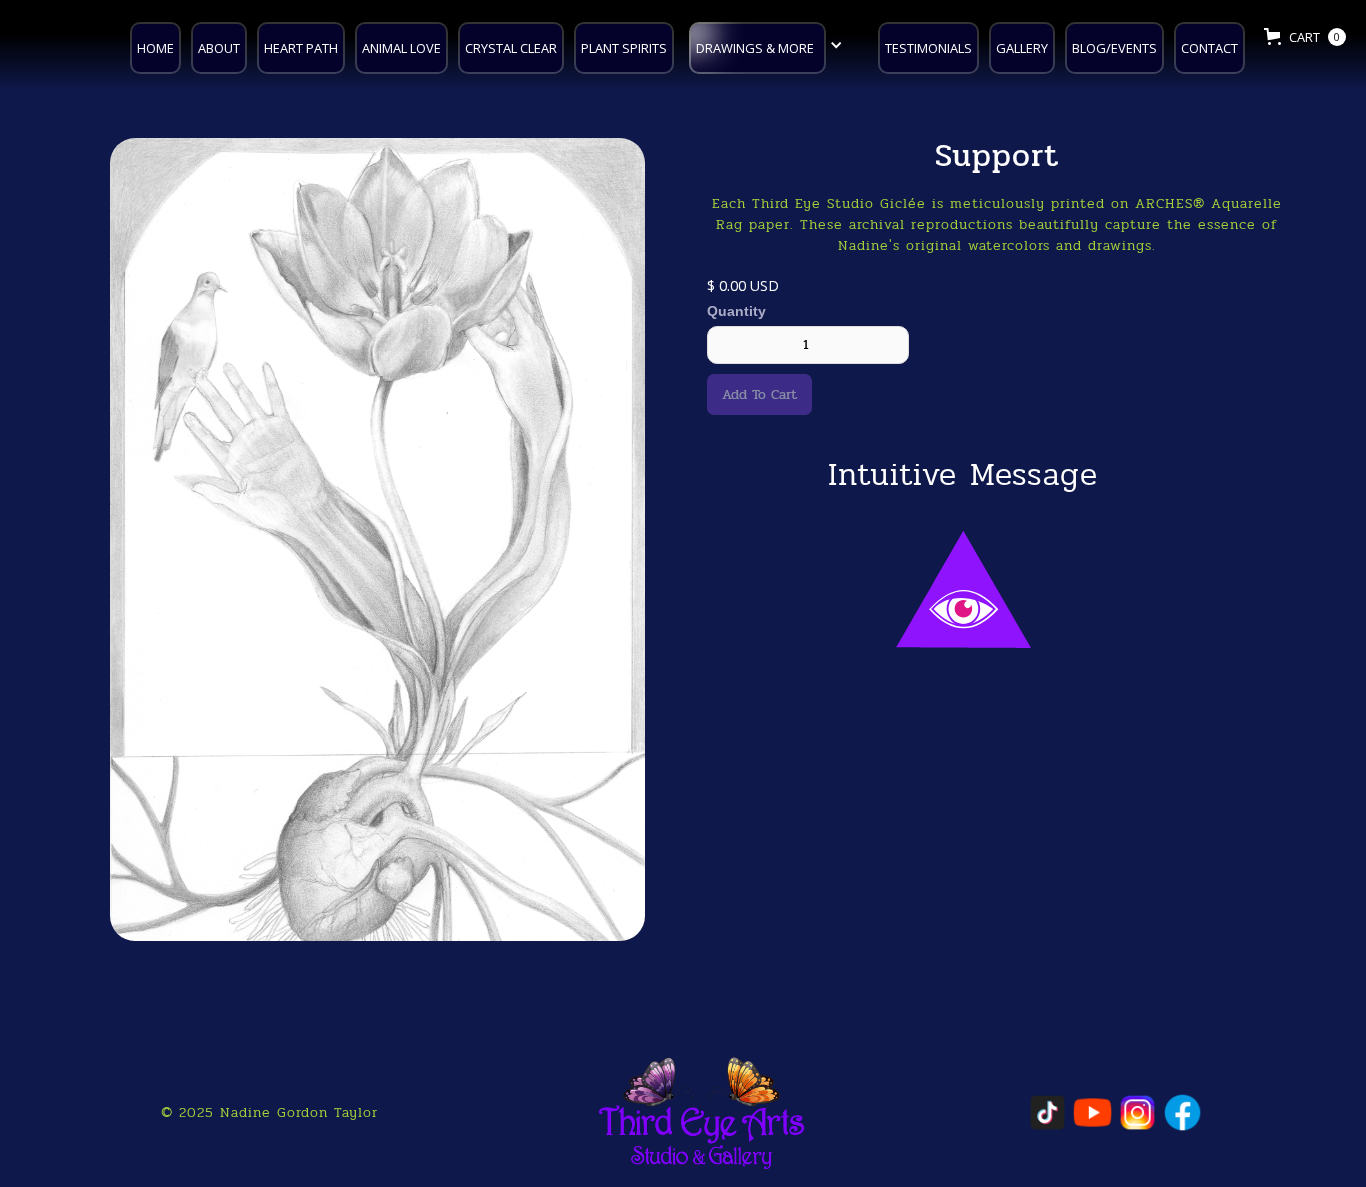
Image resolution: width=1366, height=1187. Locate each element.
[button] (771, 45)
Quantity (736, 311)
